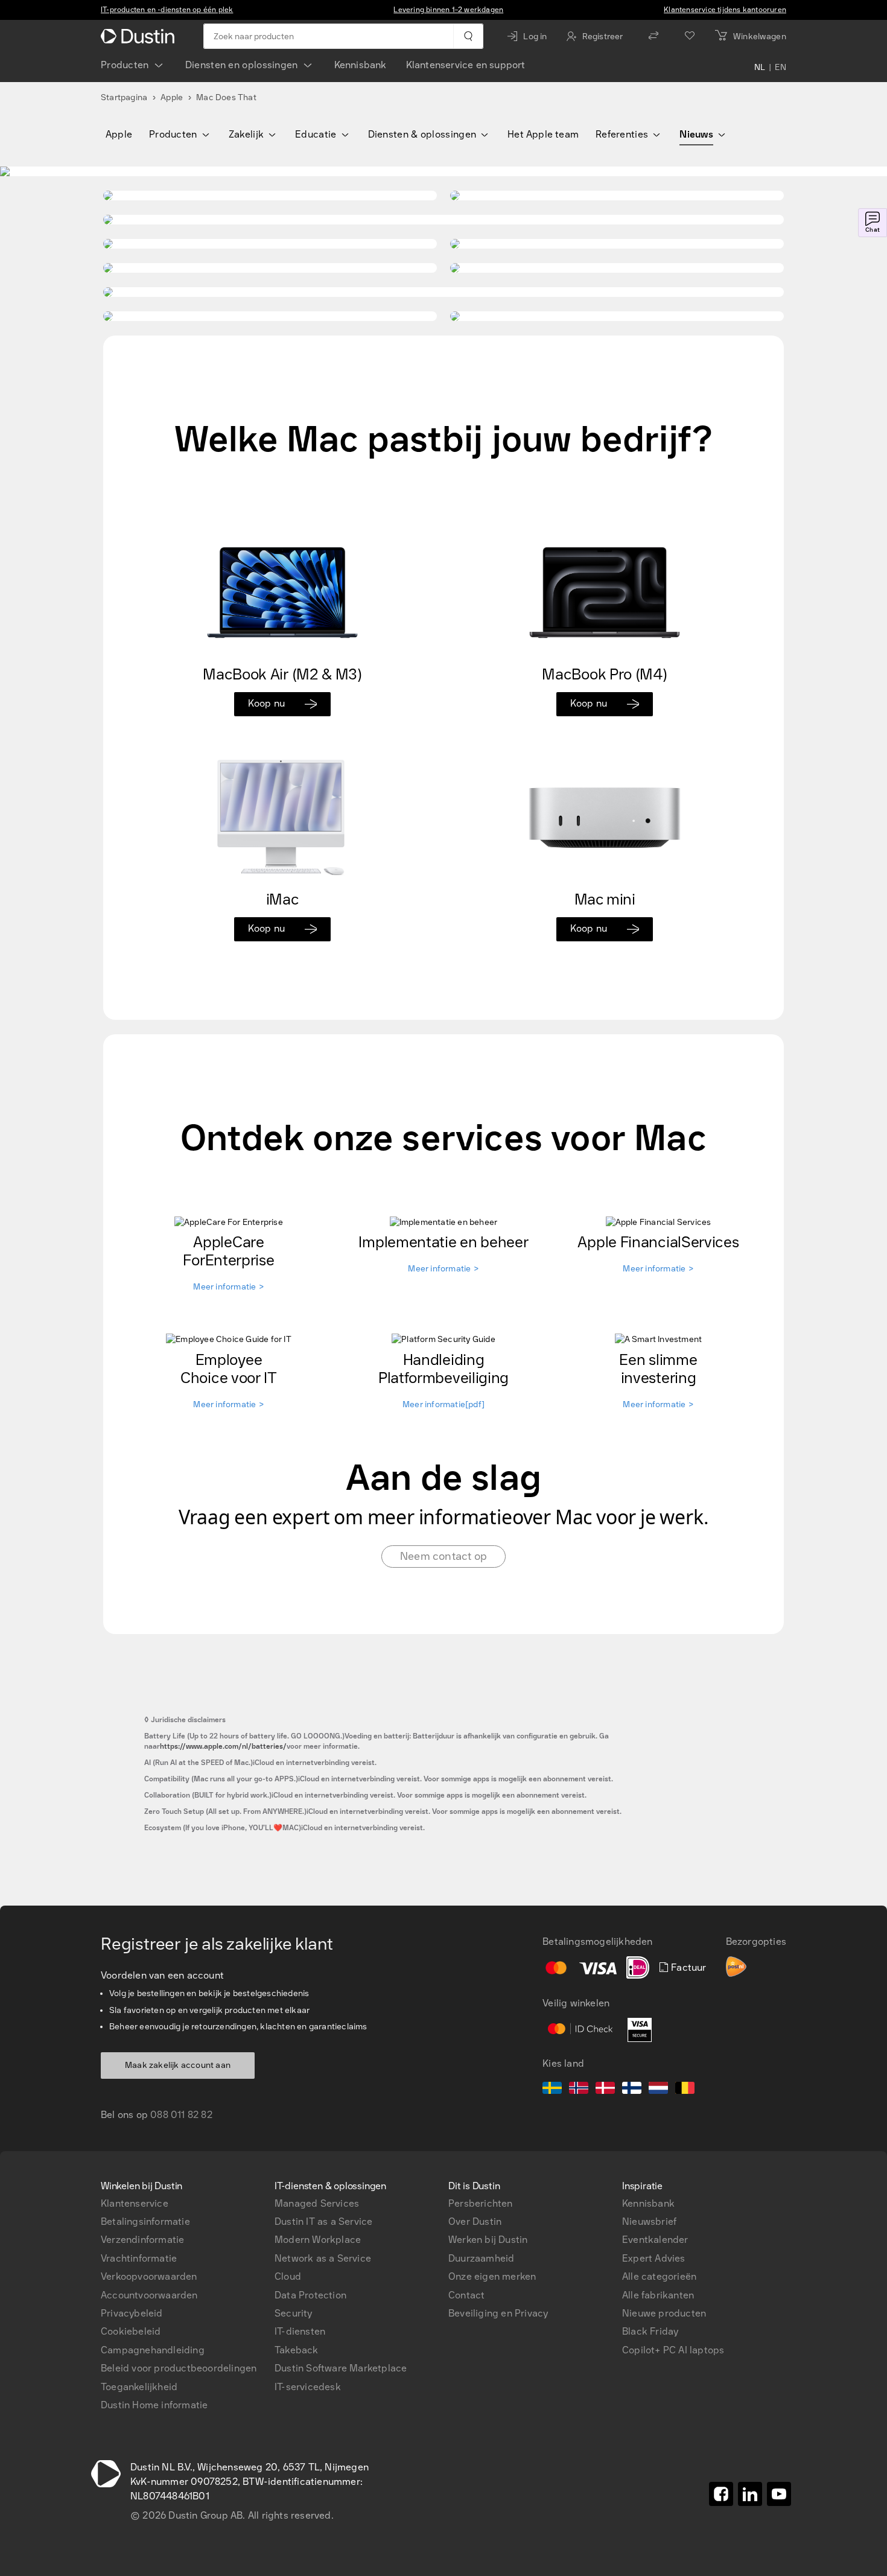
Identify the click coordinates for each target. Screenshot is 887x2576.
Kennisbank (361, 65)
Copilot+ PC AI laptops (673, 2350)
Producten (125, 65)
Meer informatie (228, 1287)
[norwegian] (579, 2090)
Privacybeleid (132, 2313)
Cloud (288, 2276)
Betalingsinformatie (145, 2221)
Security (294, 2313)
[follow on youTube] (779, 2494)
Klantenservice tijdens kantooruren (725, 10)
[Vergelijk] (653, 36)
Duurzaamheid (481, 2258)
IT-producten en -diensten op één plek (167, 10)
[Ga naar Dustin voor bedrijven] (140, 36)
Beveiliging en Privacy (498, 2313)
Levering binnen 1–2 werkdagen (448, 10)
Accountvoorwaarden (149, 2295)
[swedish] (552, 2090)
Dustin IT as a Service (323, 2221)
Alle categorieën (659, 2276)
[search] (468, 36)
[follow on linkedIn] (750, 2494)
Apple (172, 97)
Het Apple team (543, 134)
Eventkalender (655, 2240)
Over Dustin (475, 2221)
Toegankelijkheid (139, 2387)
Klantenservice (135, 2203)
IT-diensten (300, 2331)
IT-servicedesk (308, 2387)
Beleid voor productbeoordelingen (179, 2368)
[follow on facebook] (721, 2494)
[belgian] (685, 2090)
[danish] (605, 2090)
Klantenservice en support (466, 65)
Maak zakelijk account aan (178, 2065)
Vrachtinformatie (139, 2258)
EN (780, 68)
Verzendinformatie (142, 2240)
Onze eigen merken (492, 2276)
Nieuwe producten (664, 2313)
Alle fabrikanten (658, 2295)
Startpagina (124, 97)
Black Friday (650, 2331)
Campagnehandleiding (153, 2350)
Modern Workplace (318, 2240)
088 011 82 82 (181, 2115)
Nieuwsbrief (649, 2221)
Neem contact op (443, 1556)
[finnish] (632, 2090)
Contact (466, 2295)
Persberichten (481, 2203)
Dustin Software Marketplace (341, 2368)
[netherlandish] (658, 2090)
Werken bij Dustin (488, 2240)
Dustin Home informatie (154, 2405)
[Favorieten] (690, 36)
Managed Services (317, 2203)
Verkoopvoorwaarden (149, 2276)
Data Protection (310, 2295)
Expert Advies (654, 2258)
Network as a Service (323, 2258)
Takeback (297, 2350)
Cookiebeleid (131, 2331)
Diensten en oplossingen (242, 65)
